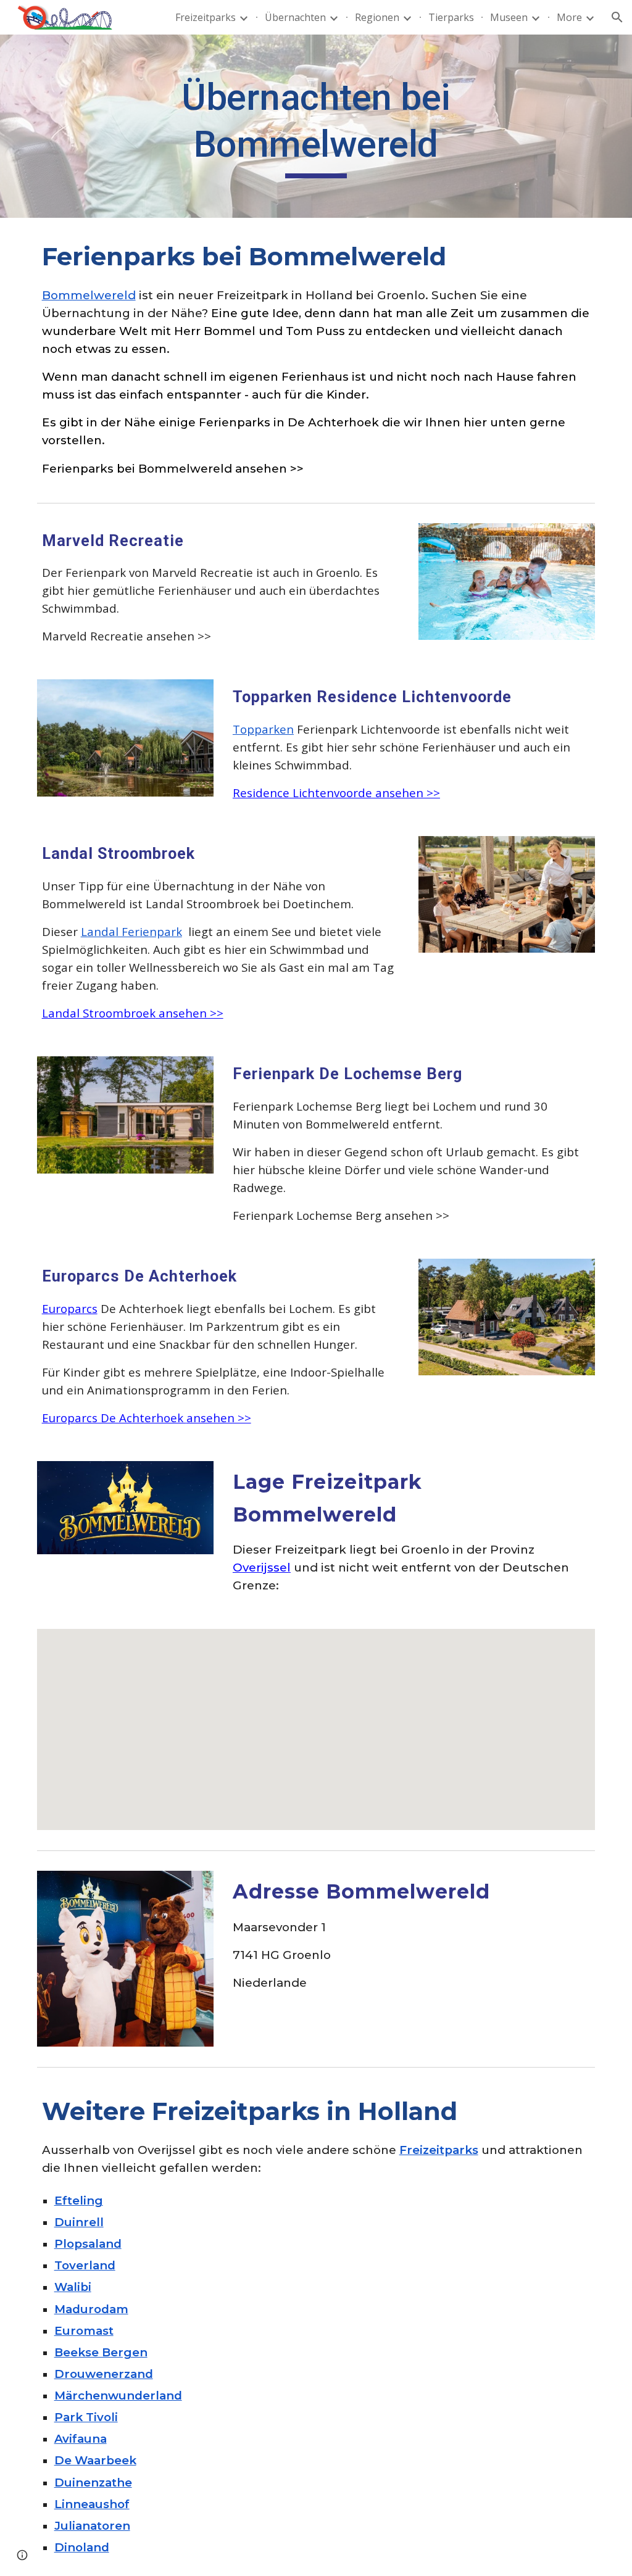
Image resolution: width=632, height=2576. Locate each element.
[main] (316, 126)
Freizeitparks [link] (206, 17)
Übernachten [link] (295, 17)
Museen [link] (509, 17)
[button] (617, 17)
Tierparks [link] (451, 17)
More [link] (569, 17)
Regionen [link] (377, 17)
